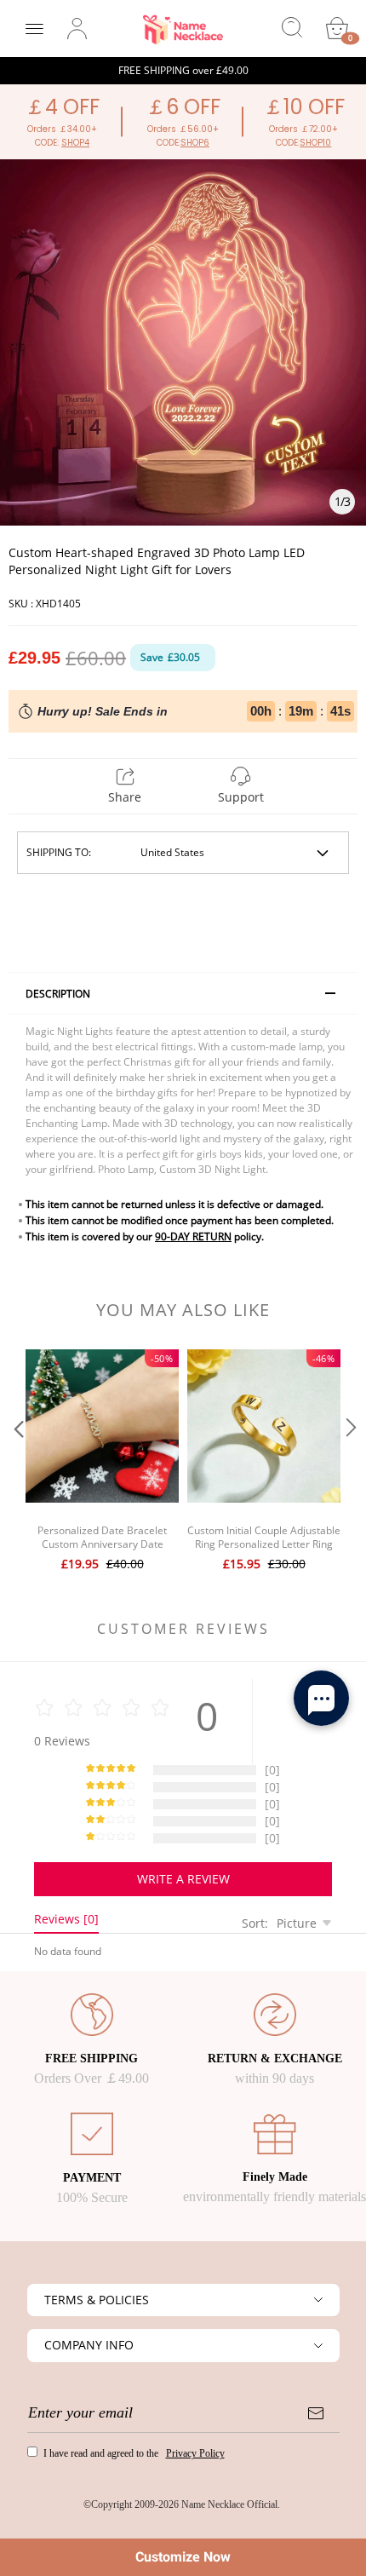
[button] (17, 1462)
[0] (337, 28)
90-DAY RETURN (193, 1236)
